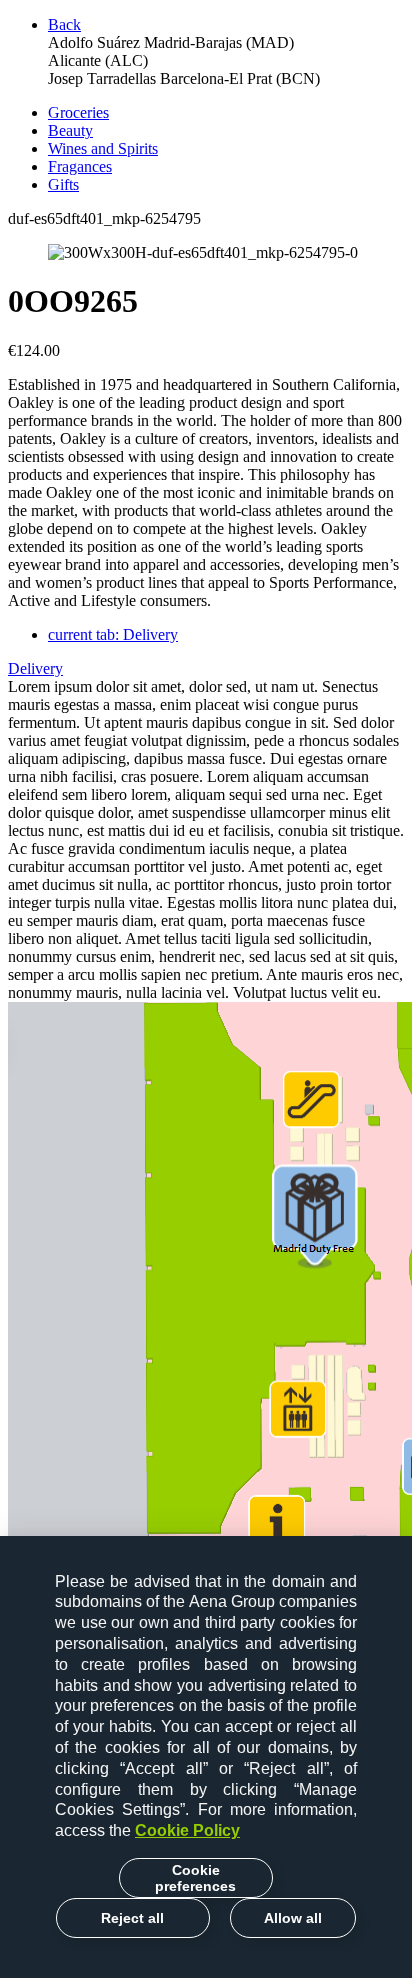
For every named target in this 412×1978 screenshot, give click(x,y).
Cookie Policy (187, 1830)
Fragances (80, 166)
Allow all (293, 1918)
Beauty (70, 130)
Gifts (63, 184)
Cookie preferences (195, 1878)
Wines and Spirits (103, 148)
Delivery (113, 634)
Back (64, 24)
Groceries (78, 112)
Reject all (132, 1918)
